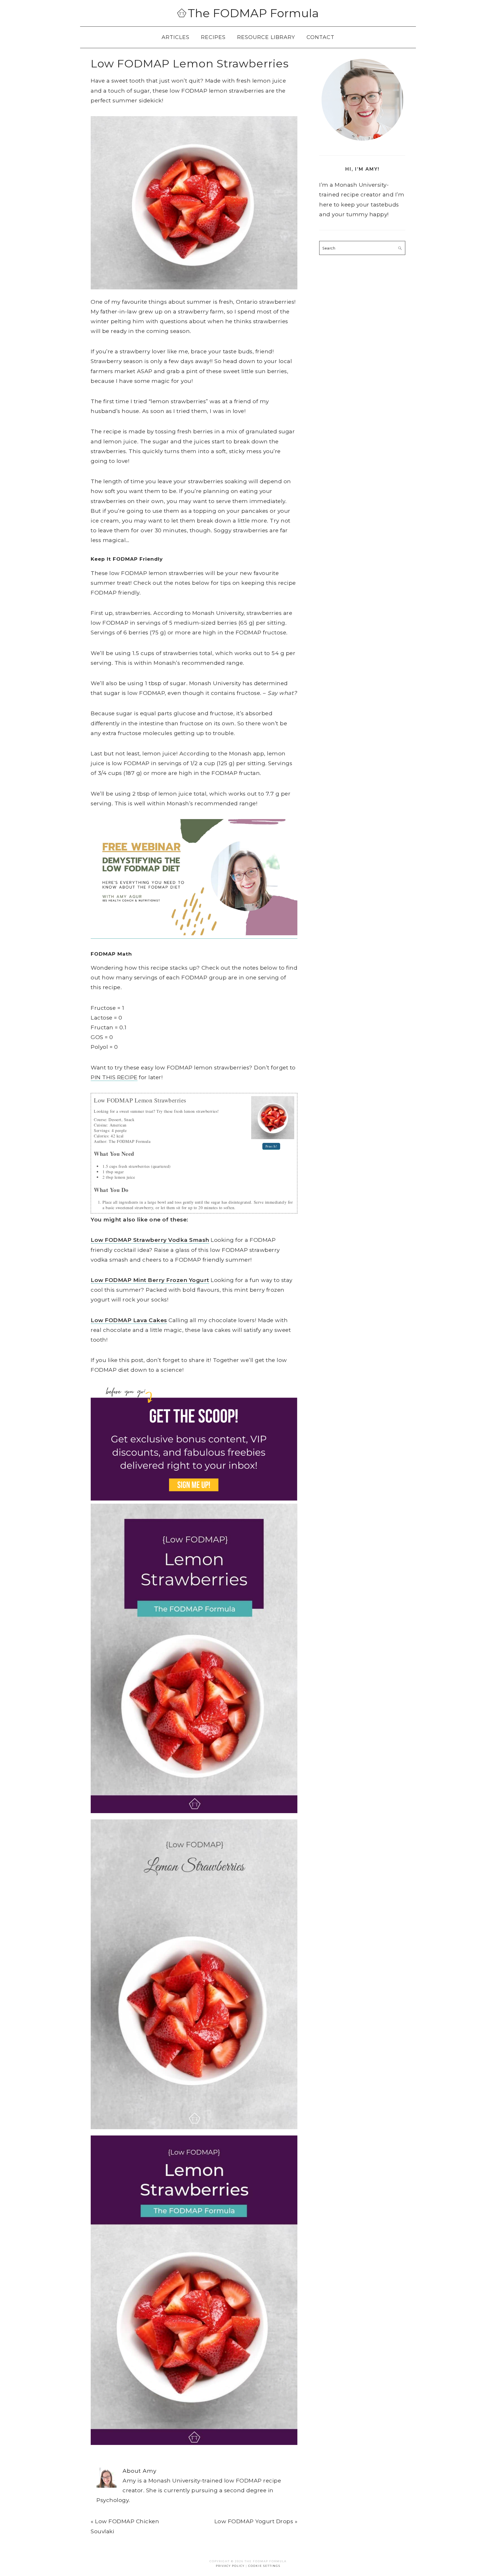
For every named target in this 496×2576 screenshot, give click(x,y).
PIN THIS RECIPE (114, 1077)
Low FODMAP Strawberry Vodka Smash (150, 1240)
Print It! (271, 1146)
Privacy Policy (230, 2566)
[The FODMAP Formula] (182, 14)
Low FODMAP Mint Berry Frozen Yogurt (150, 1280)
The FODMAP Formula (253, 13)
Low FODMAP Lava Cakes (129, 1320)
